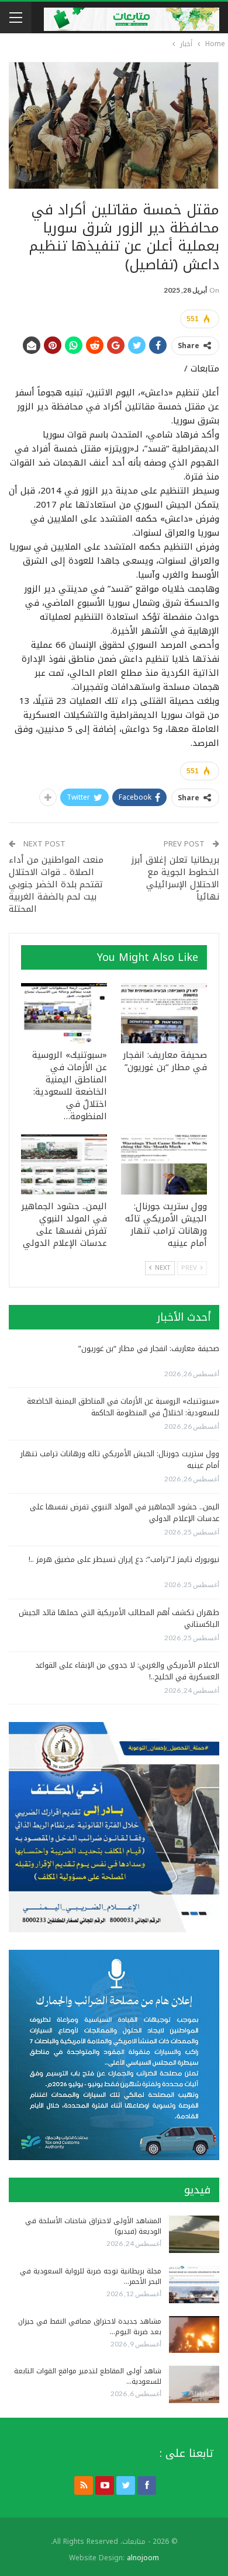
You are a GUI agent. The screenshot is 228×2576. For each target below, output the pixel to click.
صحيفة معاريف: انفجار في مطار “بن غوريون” (149, 1348)
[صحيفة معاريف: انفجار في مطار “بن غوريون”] (164, 1013)
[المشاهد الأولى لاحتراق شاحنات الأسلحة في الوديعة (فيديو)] (194, 2234)
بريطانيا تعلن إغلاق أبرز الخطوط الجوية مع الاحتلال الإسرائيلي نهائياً (175, 878)
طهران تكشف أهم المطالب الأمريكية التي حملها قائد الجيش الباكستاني (119, 1618)
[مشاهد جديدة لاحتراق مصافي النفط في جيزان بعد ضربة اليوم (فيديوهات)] (194, 2335)
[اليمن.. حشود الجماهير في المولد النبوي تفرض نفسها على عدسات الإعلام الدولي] (64, 1164)
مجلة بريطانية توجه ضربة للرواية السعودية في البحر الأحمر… (91, 2276)
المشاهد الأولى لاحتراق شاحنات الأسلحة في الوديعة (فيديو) (93, 2226)
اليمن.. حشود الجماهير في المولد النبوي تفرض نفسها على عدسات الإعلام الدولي (125, 1513)
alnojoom (143, 2558)
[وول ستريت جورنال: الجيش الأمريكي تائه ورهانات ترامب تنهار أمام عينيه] (164, 1164)
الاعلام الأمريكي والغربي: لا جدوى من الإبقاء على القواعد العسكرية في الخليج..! (127, 1671)
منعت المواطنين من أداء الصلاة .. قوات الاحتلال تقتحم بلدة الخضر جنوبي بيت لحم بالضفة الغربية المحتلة (56, 884)
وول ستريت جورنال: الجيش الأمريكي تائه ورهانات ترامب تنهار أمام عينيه (120, 1459)
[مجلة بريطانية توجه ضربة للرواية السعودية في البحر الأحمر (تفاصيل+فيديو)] (194, 2285)
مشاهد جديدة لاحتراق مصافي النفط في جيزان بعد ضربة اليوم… (90, 2327)
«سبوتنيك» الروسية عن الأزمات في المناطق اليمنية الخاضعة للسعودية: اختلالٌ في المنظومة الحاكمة (123, 1407)
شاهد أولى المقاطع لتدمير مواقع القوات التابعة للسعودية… (88, 2376)
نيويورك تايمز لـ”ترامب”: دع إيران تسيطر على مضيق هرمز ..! (124, 1559)
